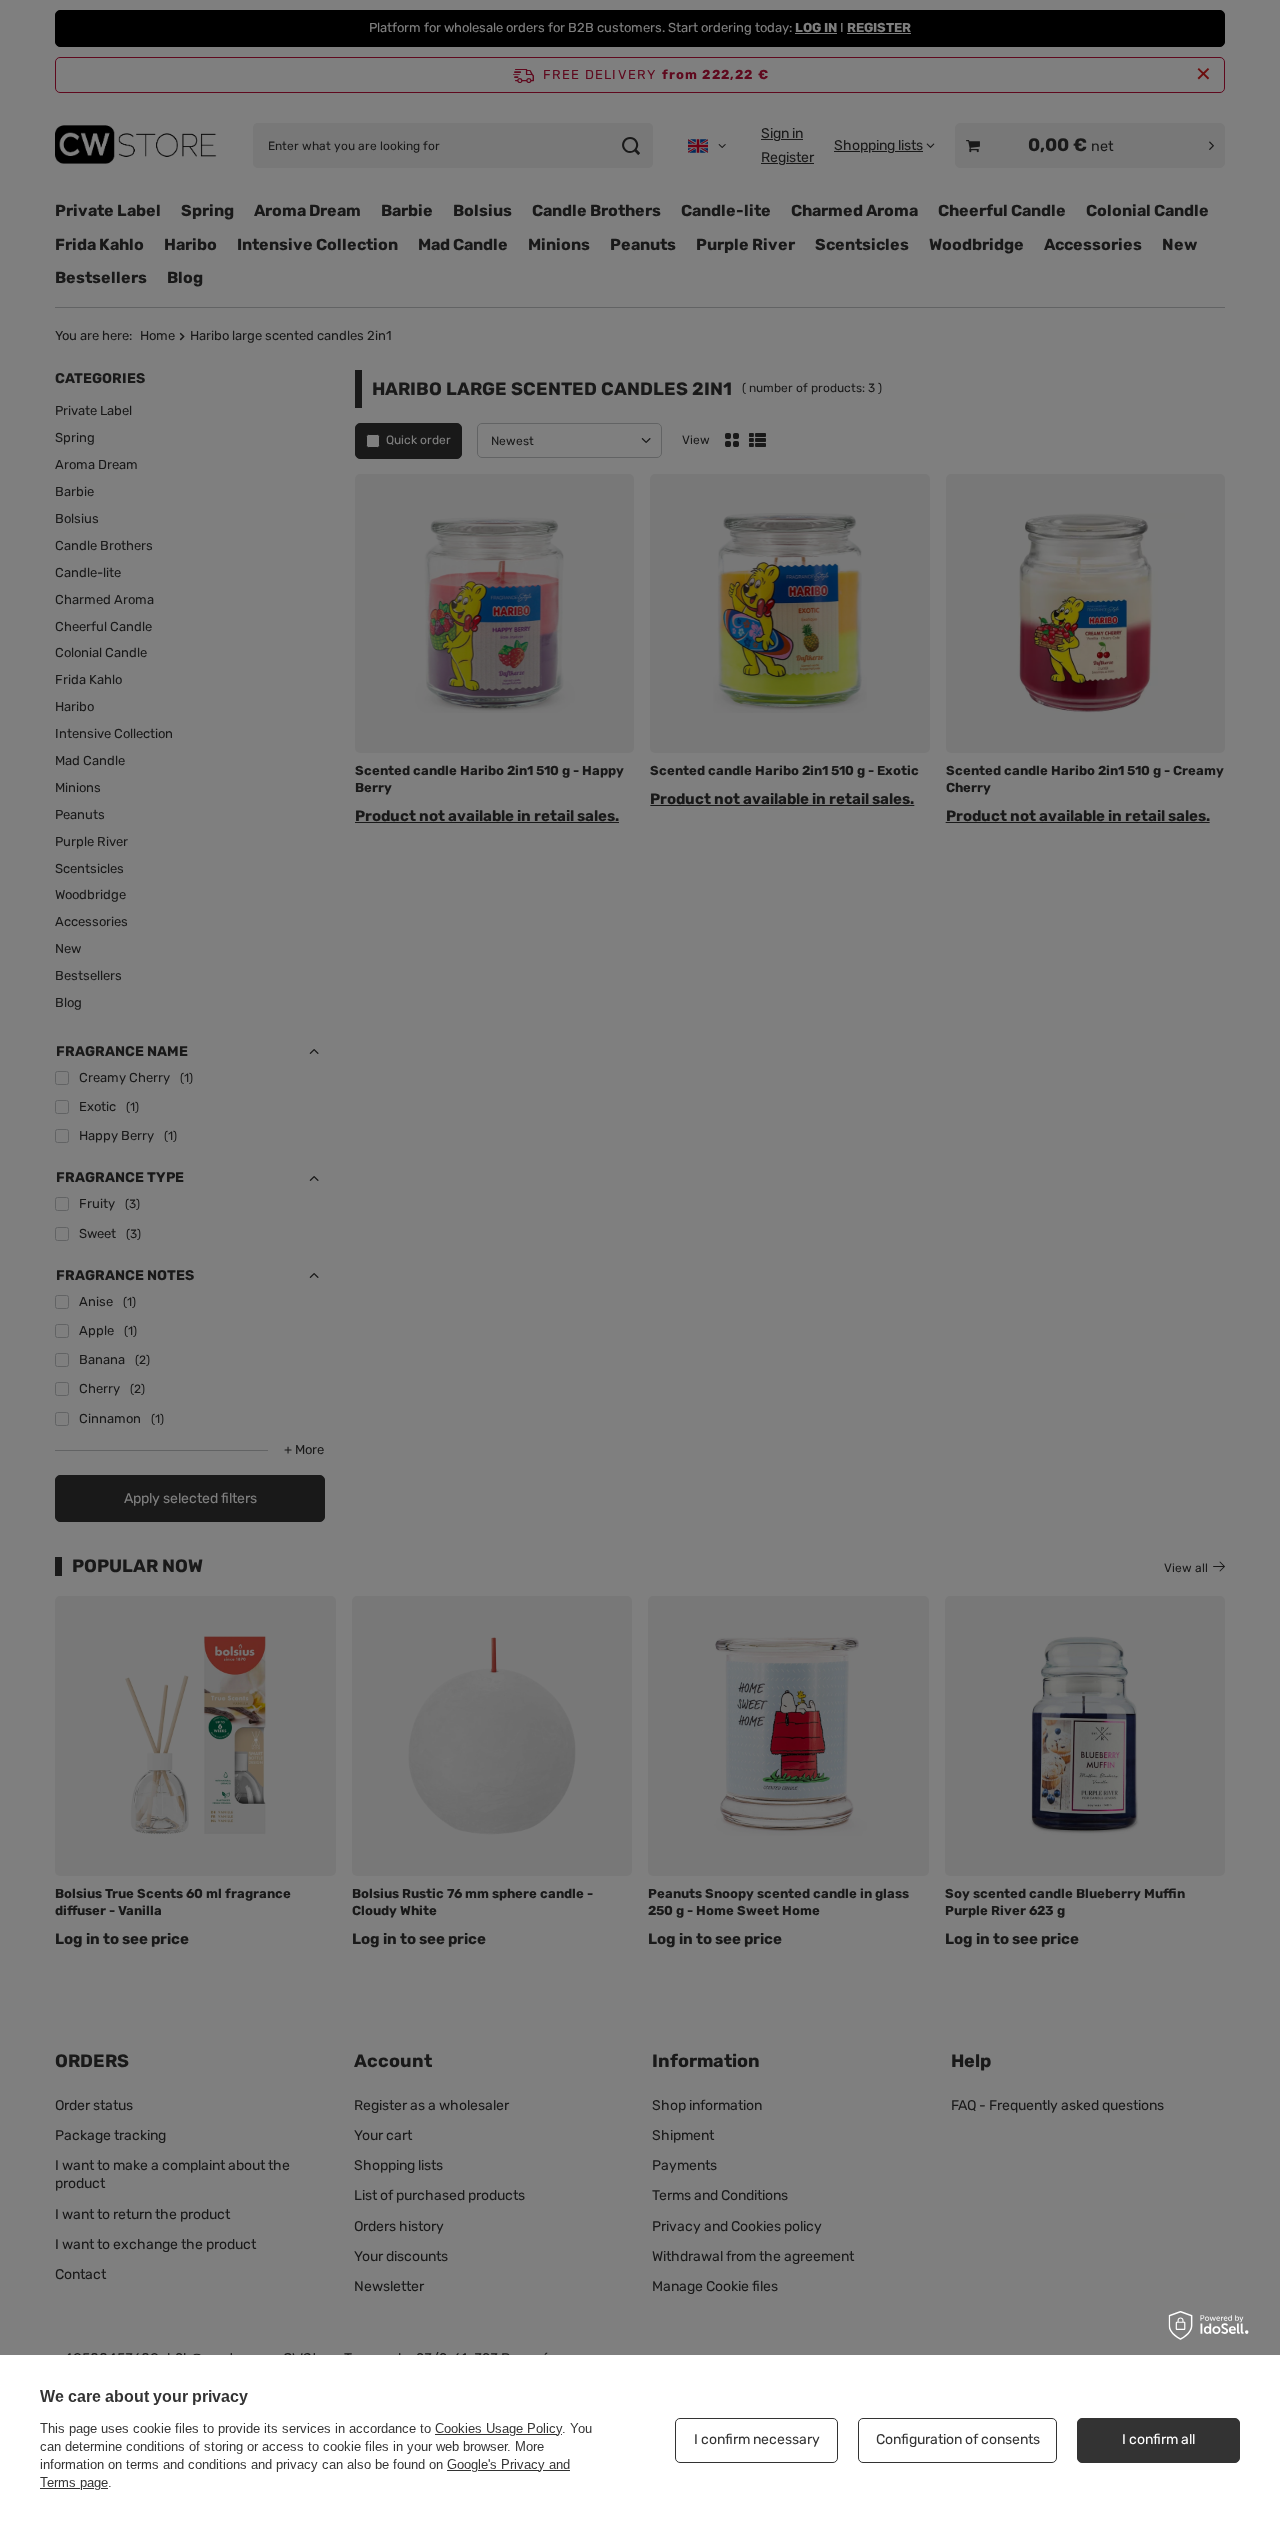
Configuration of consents (958, 2439)
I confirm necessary (757, 2439)
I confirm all (1158, 2439)
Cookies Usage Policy (498, 2428)
